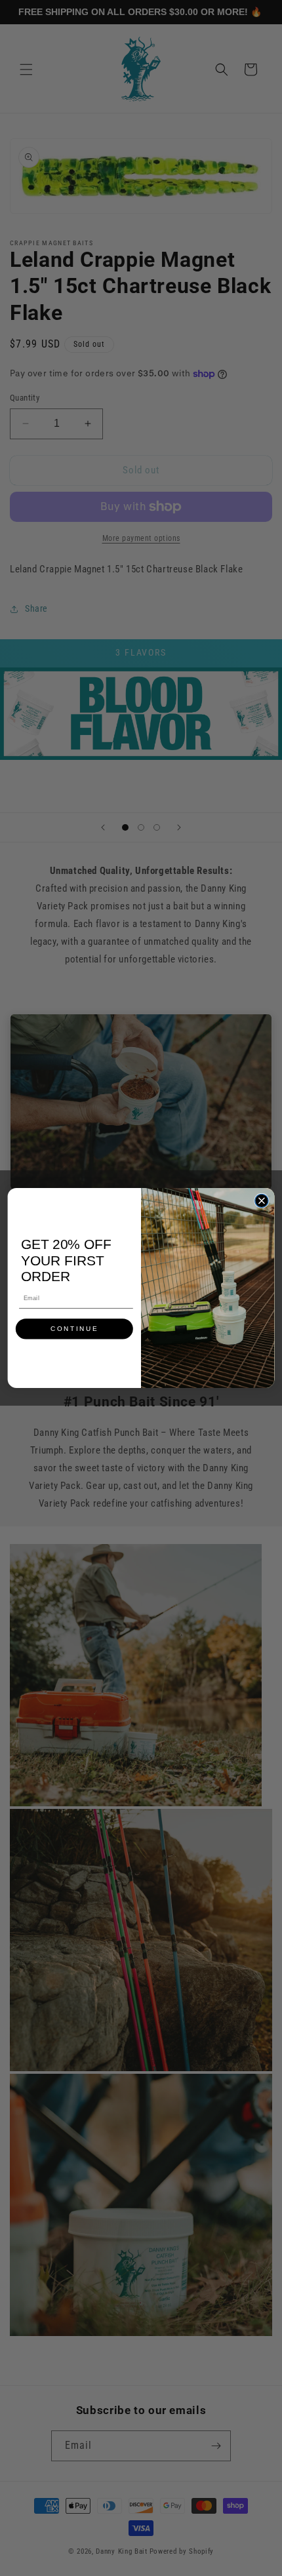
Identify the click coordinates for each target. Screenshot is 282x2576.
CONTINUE (74, 1329)
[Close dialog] (262, 1200)
